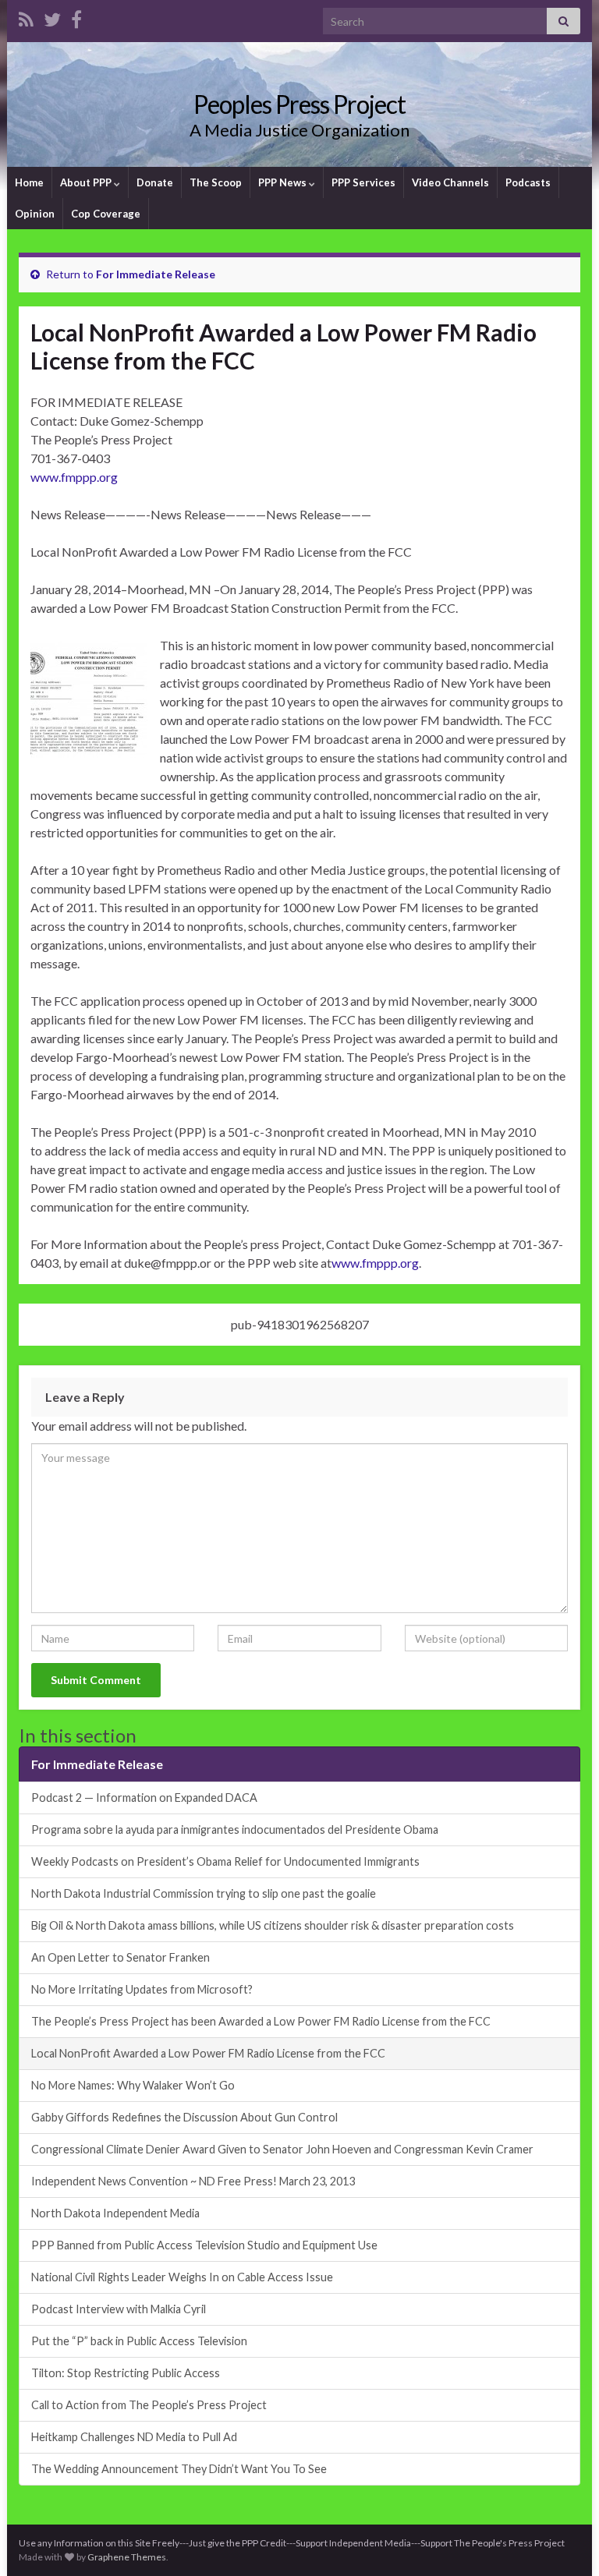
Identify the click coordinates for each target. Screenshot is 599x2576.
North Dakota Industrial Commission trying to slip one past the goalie (204, 1893)
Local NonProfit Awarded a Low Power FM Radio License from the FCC (208, 2053)
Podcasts (528, 182)
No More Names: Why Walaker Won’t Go (133, 2085)
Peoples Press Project (299, 104)
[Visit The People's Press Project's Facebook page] (76, 17)
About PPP (87, 182)
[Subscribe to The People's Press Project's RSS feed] (26, 17)
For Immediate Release (156, 274)
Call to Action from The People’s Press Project (149, 2405)
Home (29, 182)
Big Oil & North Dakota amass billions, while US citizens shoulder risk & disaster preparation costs (273, 1925)
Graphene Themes (127, 2557)
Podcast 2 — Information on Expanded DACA (144, 1798)
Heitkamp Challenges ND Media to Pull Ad (134, 2437)
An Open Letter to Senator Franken (121, 1957)
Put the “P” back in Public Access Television (139, 2341)
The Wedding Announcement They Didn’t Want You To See (179, 2469)
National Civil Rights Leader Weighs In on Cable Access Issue (182, 2277)
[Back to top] (564, 2541)
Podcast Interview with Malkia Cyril (119, 2309)
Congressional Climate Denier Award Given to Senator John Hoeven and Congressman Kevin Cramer (282, 2149)
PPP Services (363, 182)
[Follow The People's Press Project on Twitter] (52, 17)
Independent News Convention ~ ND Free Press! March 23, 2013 (193, 2181)
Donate (155, 182)
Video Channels (450, 182)
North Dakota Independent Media (115, 2213)
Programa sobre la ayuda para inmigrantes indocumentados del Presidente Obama (235, 1829)
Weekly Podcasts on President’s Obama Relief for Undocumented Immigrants (225, 1861)
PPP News (284, 182)
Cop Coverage (106, 214)
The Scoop (216, 182)
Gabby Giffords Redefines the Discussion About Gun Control (184, 2117)
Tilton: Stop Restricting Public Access (126, 2373)
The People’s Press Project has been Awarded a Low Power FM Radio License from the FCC (261, 2021)
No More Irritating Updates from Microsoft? (142, 1989)
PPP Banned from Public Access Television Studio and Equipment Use (204, 2245)
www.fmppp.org (74, 477)
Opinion (35, 214)
